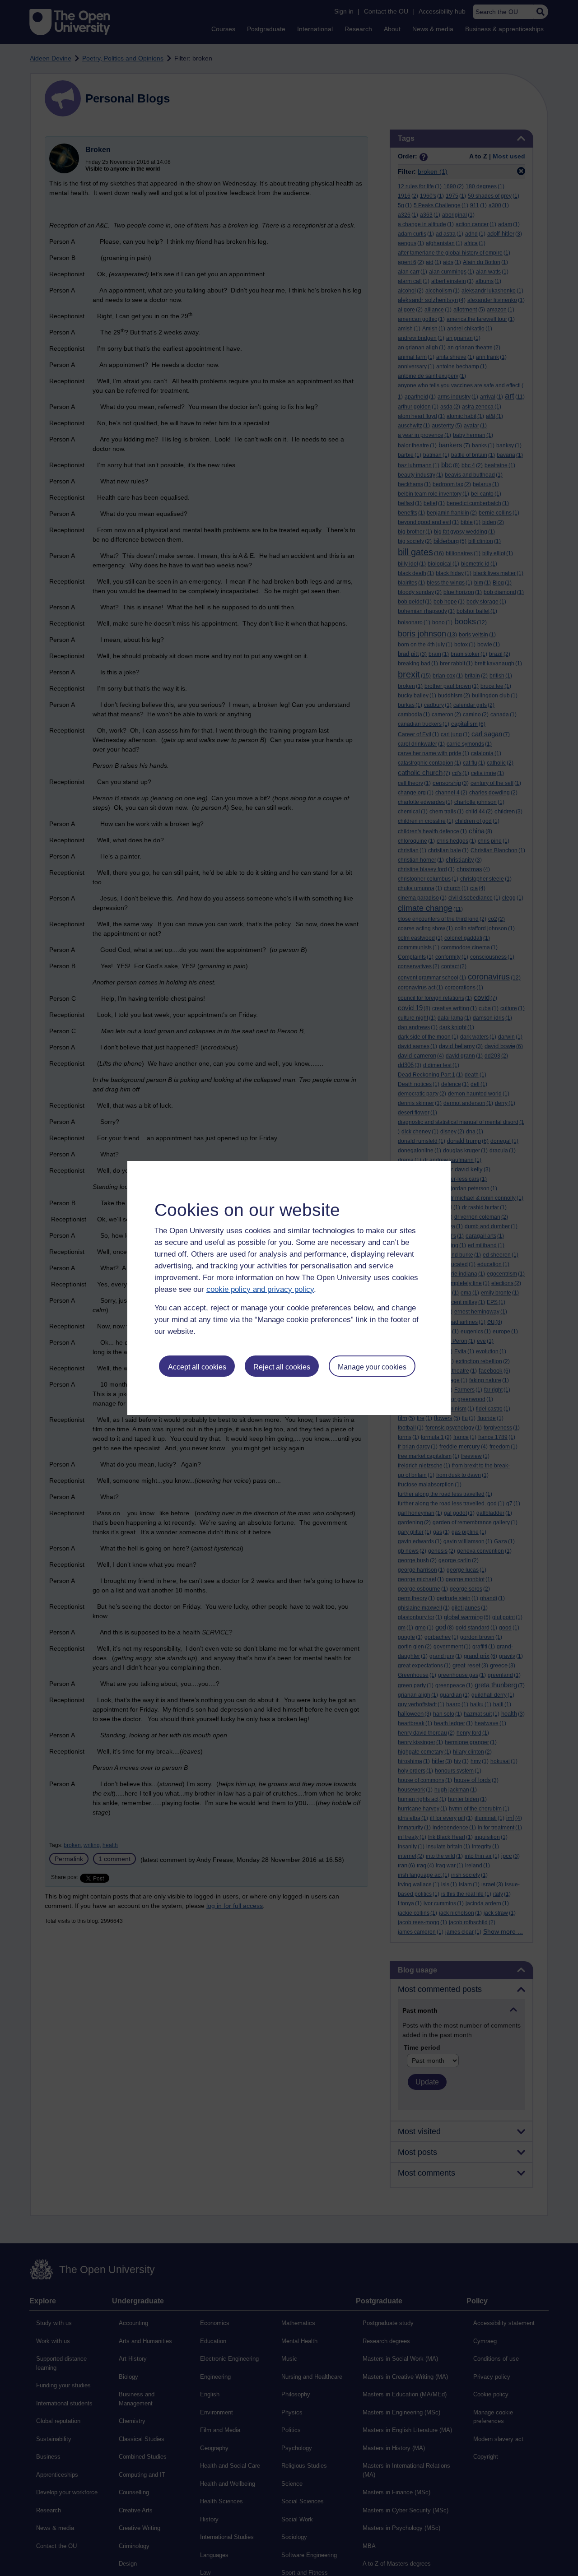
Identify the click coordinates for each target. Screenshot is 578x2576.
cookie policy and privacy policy (260, 1289)
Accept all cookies (197, 1367)
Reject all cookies (282, 1367)
